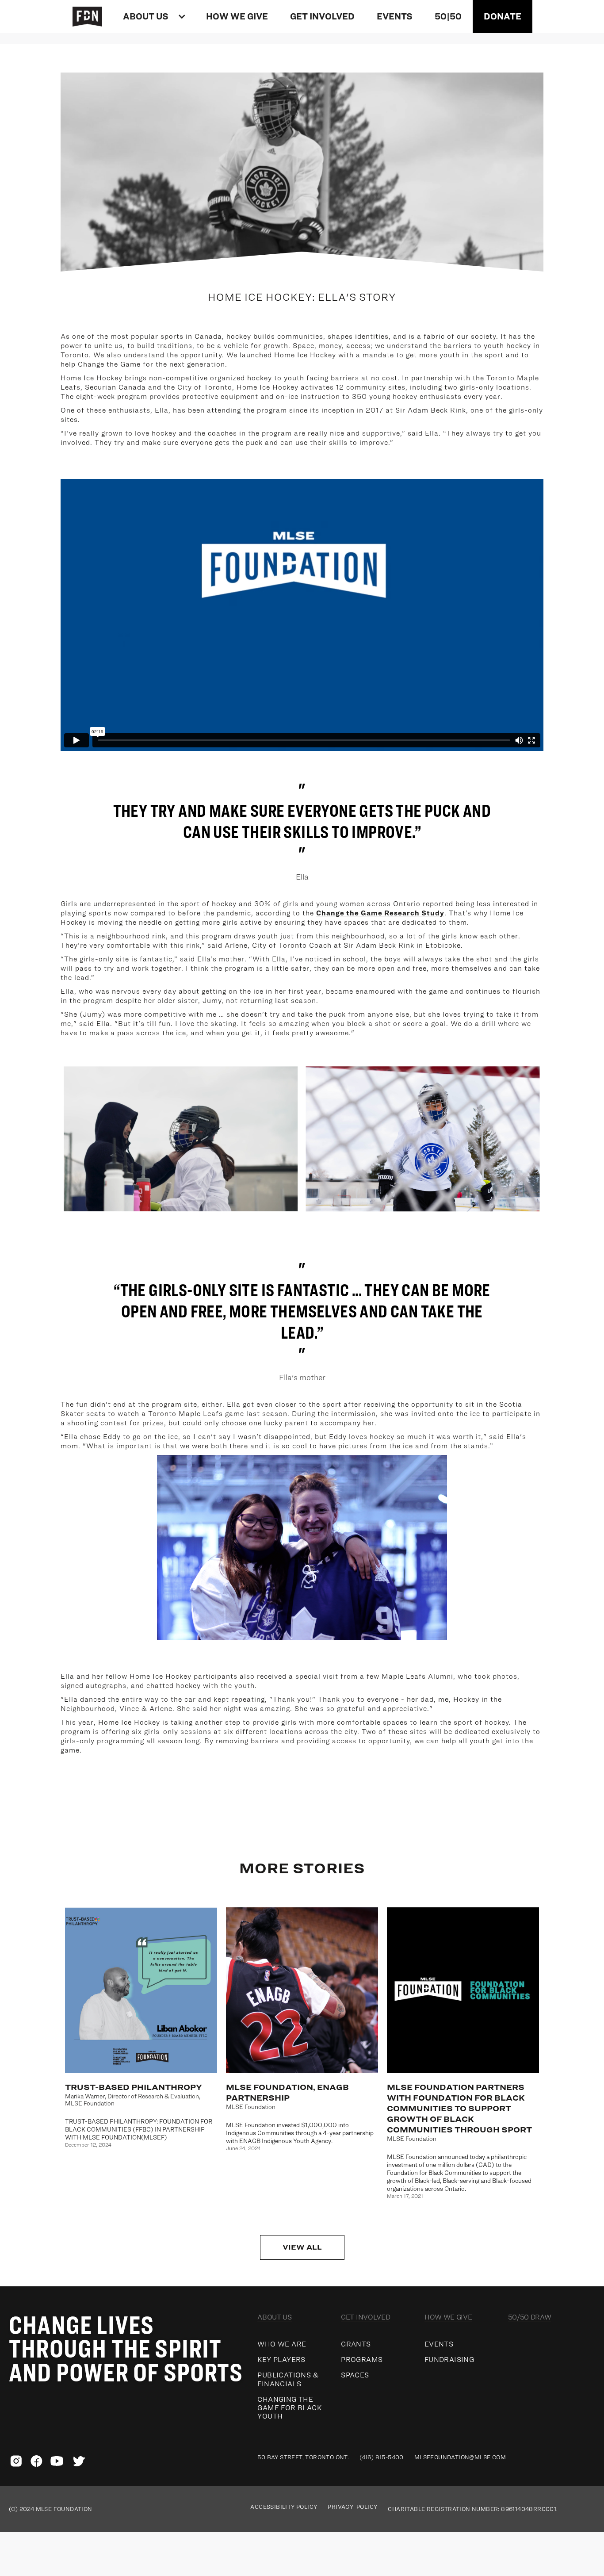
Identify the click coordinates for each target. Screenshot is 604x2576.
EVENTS (395, 16)
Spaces (355, 2375)
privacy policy (352, 2507)
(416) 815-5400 (382, 2457)
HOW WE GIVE (237, 16)
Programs (362, 2360)
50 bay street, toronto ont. (303, 2457)
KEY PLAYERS (281, 2360)
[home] (92, 16)
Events (439, 2344)
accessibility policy (284, 2507)
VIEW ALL (302, 2247)
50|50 (448, 16)
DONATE (503, 16)
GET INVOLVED (322, 16)
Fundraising (449, 2360)
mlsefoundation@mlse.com (460, 2457)
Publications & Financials (288, 2379)
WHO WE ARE (282, 2344)
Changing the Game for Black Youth (289, 2408)
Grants (356, 2344)
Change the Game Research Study (380, 913)
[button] (153, 16)
